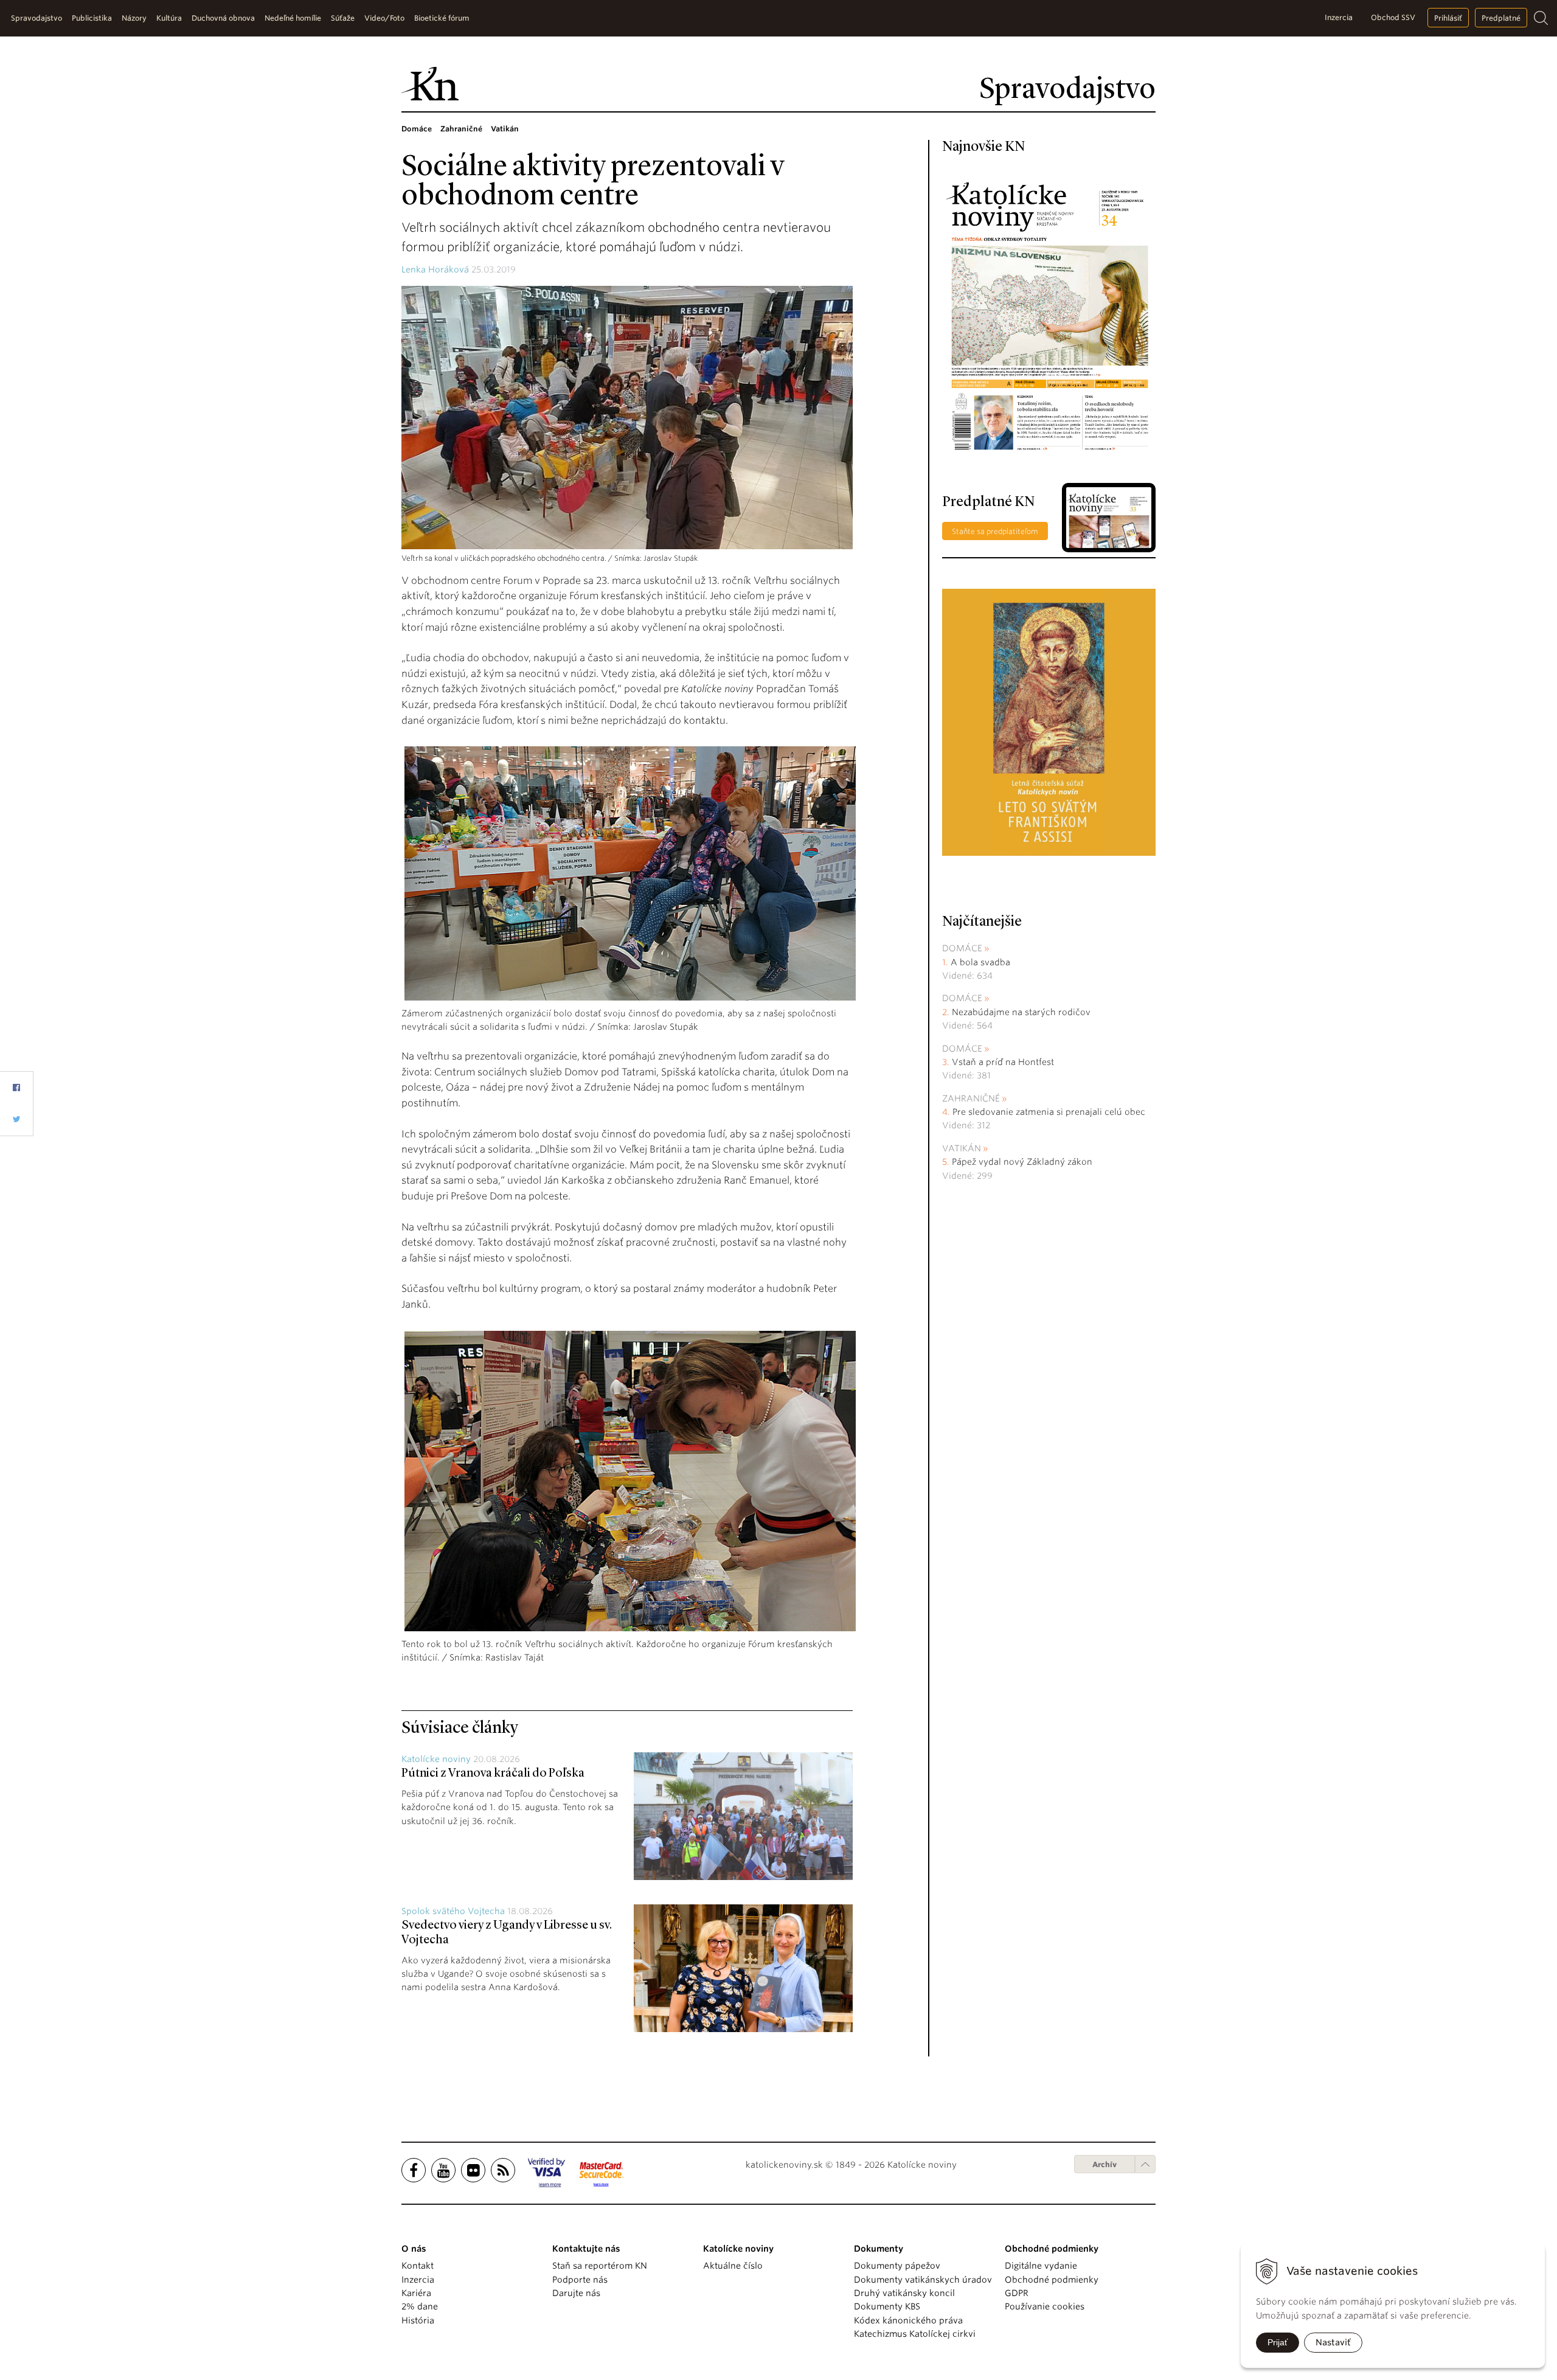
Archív (1104, 2164)
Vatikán (962, 1148)
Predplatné (1501, 18)
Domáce (962, 948)
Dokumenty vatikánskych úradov (923, 2280)
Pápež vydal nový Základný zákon (1022, 1162)
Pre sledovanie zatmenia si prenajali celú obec (1050, 1112)
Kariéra (416, 2293)
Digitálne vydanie (1041, 2266)
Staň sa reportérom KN (600, 2266)
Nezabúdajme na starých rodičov (1021, 1012)
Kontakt (418, 2266)
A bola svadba (980, 962)
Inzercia (1339, 17)
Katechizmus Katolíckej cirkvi (915, 2334)
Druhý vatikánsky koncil (904, 2293)
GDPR (1017, 2293)
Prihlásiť (1448, 18)
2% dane (420, 2306)
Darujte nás (576, 2293)
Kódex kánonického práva (908, 2320)
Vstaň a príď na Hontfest (1003, 1062)
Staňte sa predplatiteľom (995, 531)
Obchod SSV (1393, 17)
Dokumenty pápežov (897, 2266)
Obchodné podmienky (1052, 2280)
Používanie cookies (1045, 2306)
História (418, 2320)
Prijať (1278, 2342)
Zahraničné (971, 1098)
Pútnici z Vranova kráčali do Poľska (493, 1774)
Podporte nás (580, 2280)
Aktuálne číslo (733, 2266)
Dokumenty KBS (887, 2306)
